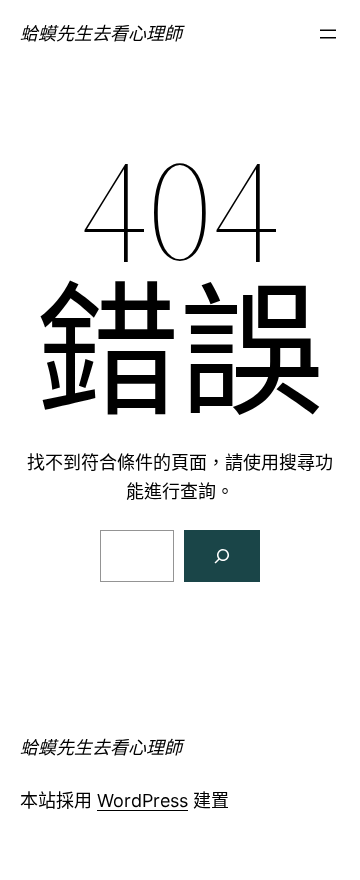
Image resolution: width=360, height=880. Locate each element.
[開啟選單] (328, 34)
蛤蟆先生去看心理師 (101, 33)
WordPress (142, 800)
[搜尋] (222, 556)
